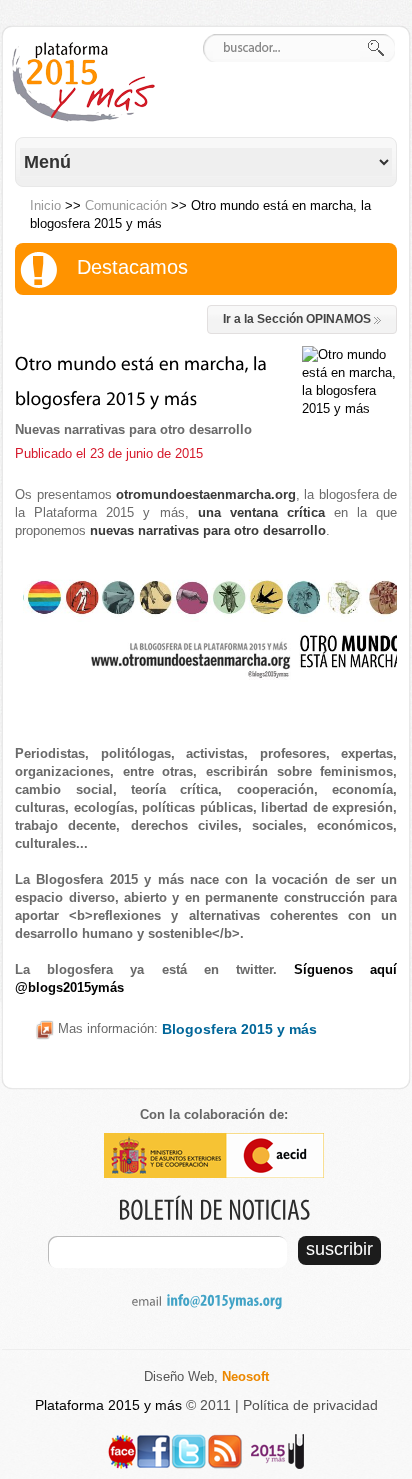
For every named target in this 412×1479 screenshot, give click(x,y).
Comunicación (126, 205)
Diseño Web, (206, 1376)
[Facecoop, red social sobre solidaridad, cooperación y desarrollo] (122, 1443)
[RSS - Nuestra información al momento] (225, 1443)
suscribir (339, 1249)
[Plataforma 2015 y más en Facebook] (153, 1443)
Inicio (45, 205)
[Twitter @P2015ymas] (189, 1443)
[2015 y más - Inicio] (87, 82)
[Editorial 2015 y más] (277, 1443)
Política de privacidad (310, 1405)
